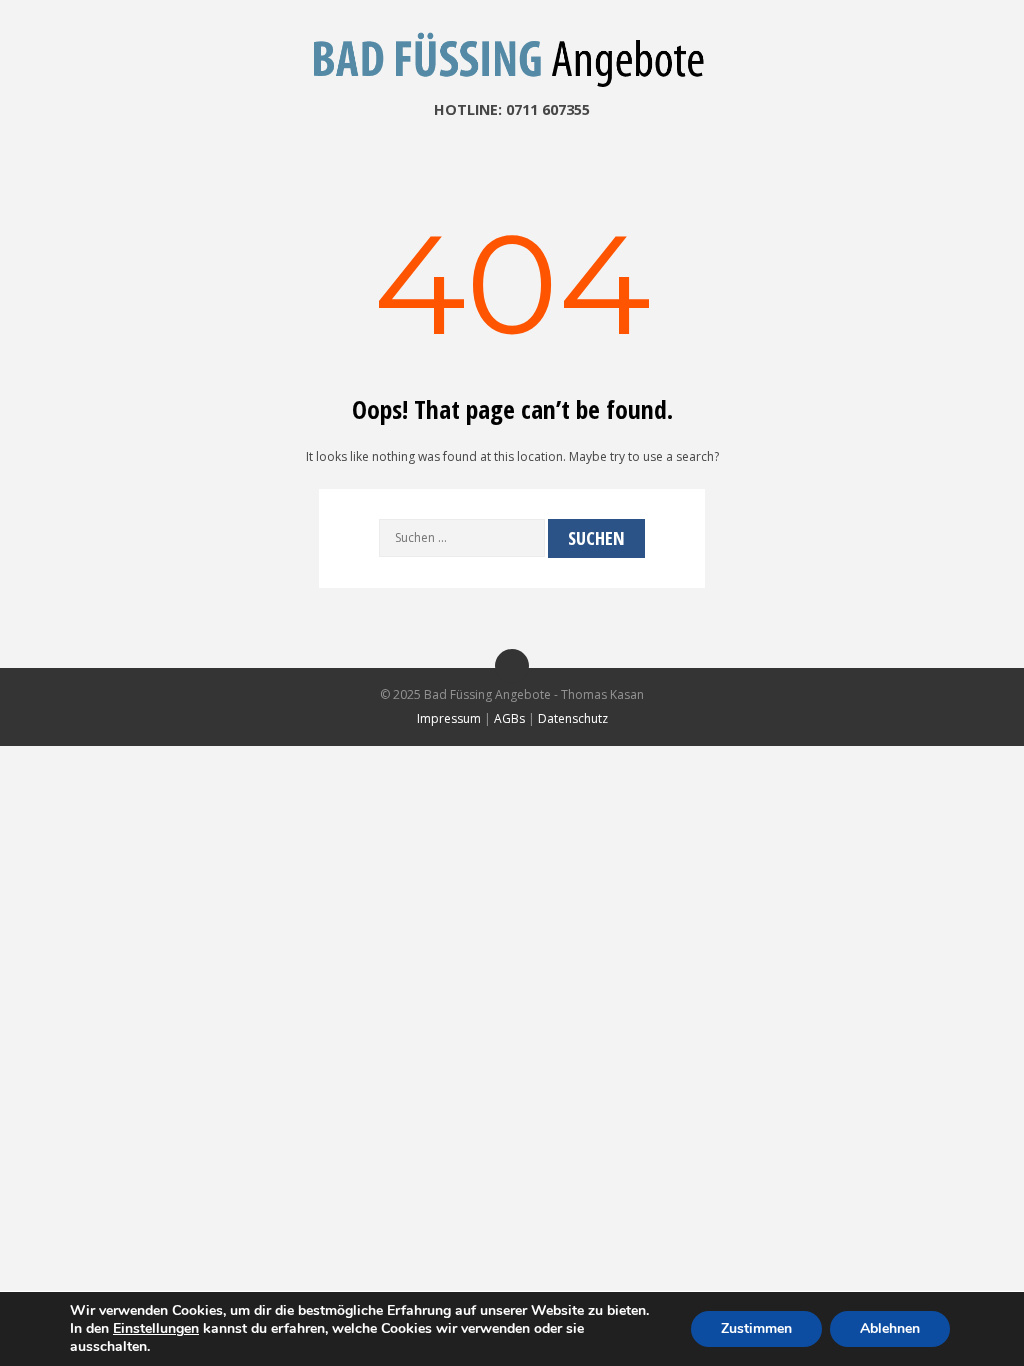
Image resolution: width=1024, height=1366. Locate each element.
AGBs (509, 718)
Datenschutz (573, 718)
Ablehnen (890, 1328)
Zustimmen (756, 1328)
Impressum (449, 718)
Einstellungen (156, 1329)
